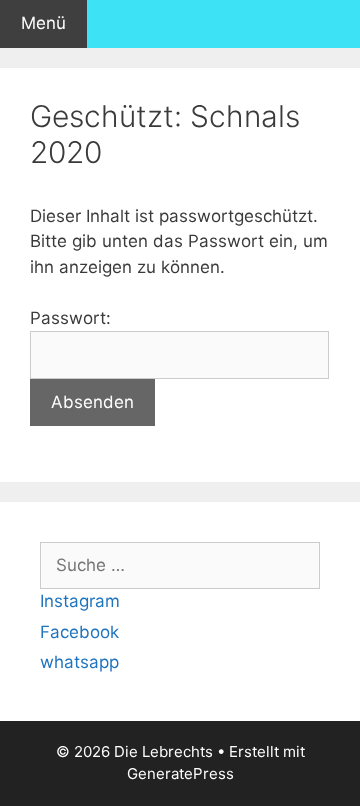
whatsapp (79, 662)
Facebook (79, 632)
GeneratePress (180, 773)
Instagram (80, 601)
